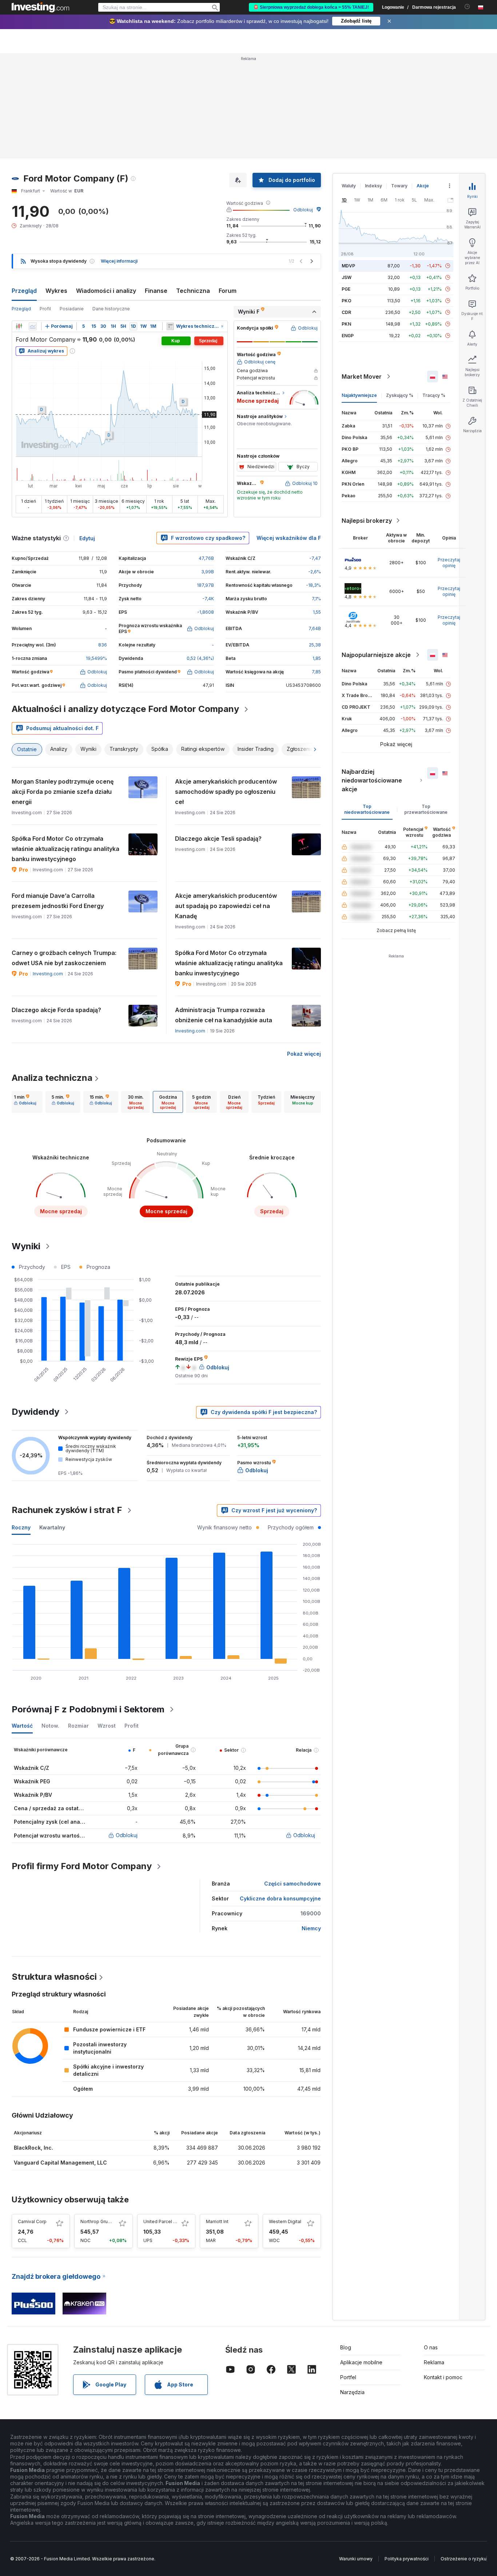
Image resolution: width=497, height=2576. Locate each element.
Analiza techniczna (52, 1078)
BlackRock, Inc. (33, 2148)
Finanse (156, 291)
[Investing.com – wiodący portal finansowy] (40, 7)
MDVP (348, 266)
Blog (346, 2347)
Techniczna (193, 291)
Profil (45, 309)
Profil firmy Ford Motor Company (82, 1866)
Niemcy (311, 1928)
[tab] (25, 1102)
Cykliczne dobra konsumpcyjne (280, 1898)
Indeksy (373, 186)
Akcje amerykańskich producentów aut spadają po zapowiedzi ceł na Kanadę (226, 906)
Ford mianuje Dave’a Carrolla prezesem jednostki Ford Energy (58, 901)
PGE (346, 289)
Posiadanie (72, 309)
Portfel (348, 2377)
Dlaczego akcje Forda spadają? (56, 1010)
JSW (347, 277)
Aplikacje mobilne (361, 2362)
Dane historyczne (111, 309)
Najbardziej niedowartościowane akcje (372, 780)
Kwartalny (52, 1527)
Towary (399, 186)
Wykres (56, 291)
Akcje (423, 186)
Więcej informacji (119, 261)
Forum (228, 291)
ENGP (348, 336)
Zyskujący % (400, 395)
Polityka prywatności (407, 2559)
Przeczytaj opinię (449, 563)
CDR (346, 312)
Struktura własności (54, 1977)
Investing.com (48, 974)
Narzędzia (352, 2392)
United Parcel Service (166, 2221)
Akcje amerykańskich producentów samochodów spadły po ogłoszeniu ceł (226, 792)
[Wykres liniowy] (33, 326)
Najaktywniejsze (359, 395)
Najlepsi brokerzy (367, 521)
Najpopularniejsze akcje (376, 655)
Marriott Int (217, 2221)
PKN (346, 324)
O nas (431, 2347)
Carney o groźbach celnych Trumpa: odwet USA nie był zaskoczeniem (64, 958)
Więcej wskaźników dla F (289, 538)
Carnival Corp (32, 2221)
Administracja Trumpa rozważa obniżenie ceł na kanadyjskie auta (224, 1015)
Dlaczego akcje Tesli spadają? (218, 839)
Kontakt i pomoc (443, 2377)
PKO (347, 301)
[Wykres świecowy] (19, 326)
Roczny (21, 1527)
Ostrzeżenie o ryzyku (464, 2559)
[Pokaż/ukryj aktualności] (170, 326)
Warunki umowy (356, 2559)
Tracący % (434, 395)
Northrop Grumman (101, 2221)
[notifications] (467, 7)
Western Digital (285, 2221)
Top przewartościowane (426, 809)
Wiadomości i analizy (106, 291)
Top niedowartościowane (367, 809)
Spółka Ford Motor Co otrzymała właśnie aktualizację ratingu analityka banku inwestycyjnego (65, 849)
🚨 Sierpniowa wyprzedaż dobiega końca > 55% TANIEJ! (311, 7)
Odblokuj (303, 210)
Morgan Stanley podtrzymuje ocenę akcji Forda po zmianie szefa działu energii (63, 792)
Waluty (349, 186)
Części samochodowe (293, 1884)
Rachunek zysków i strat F (67, 1510)
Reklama (434, 2362)
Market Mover (362, 377)
